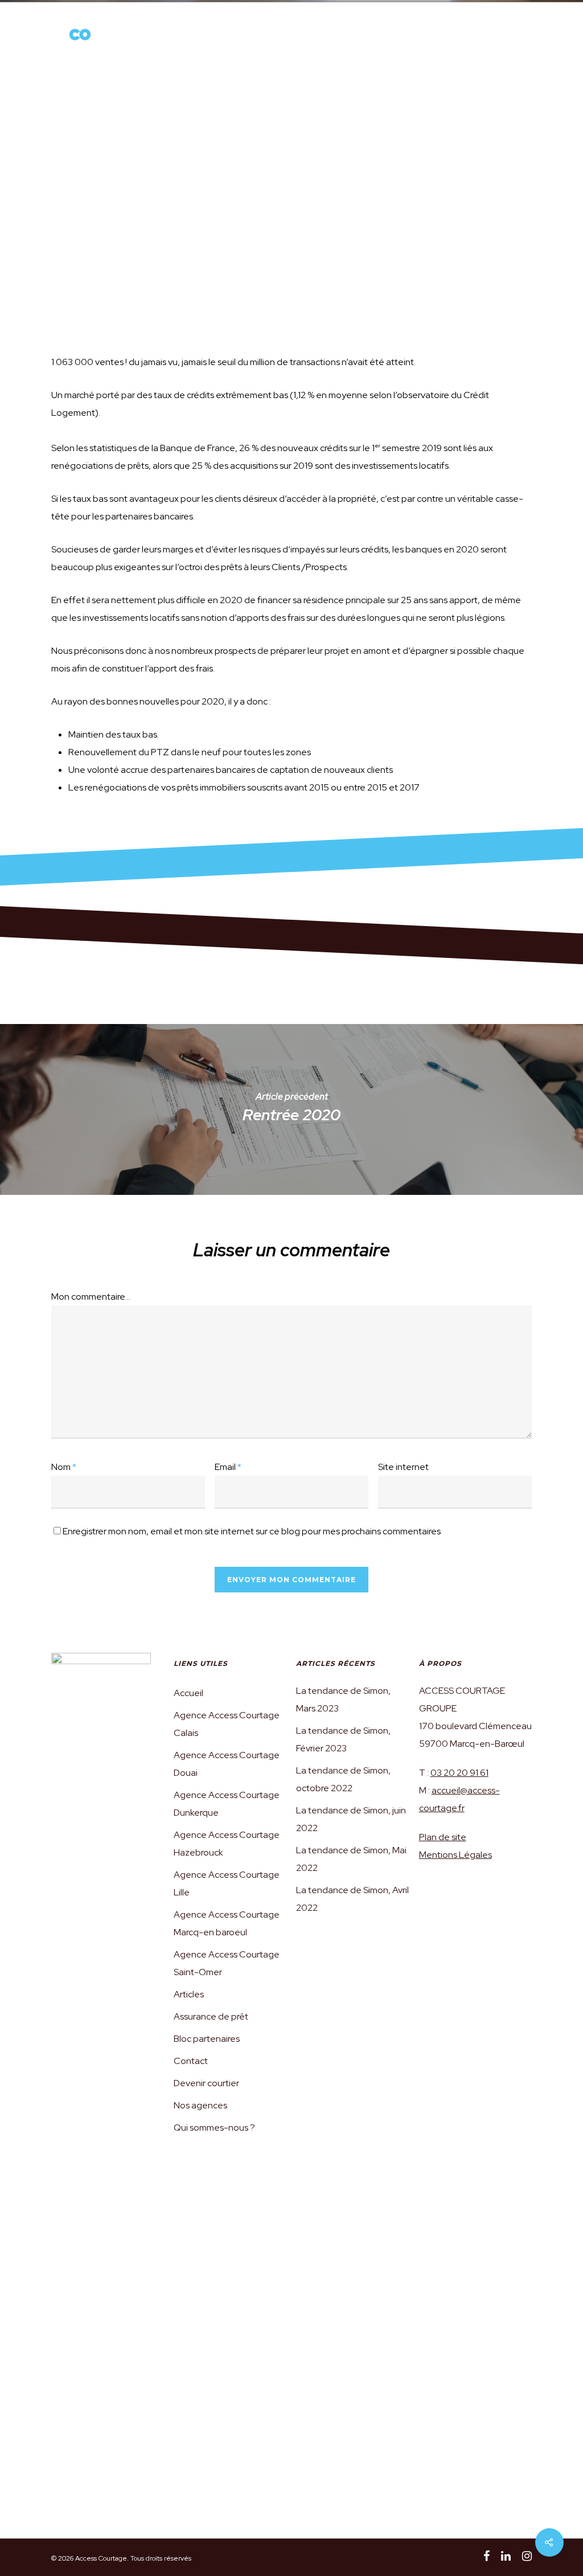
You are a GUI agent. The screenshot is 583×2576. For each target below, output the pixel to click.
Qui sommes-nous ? (191, 38)
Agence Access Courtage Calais (227, 1724)
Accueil (188, 1693)
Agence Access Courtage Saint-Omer (227, 1963)
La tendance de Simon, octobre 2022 (343, 1779)
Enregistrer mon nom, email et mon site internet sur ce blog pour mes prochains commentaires (252, 1531)
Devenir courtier (360, 38)
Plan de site (443, 1837)
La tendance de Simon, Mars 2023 (343, 1699)
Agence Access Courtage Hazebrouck (227, 1844)
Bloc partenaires (207, 2039)
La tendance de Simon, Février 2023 (343, 1739)
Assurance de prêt (303, 38)
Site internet (403, 1467)
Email (228, 1467)
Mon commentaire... (91, 1297)
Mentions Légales (455, 1855)
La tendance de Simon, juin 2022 (351, 1819)
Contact (191, 2061)
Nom (64, 1467)
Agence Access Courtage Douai (227, 1764)
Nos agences (246, 38)
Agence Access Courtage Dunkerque (227, 1804)
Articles (410, 38)
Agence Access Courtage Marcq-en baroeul (227, 1923)
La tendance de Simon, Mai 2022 (351, 1859)
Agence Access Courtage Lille (227, 1883)
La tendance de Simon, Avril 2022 (352, 1899)
